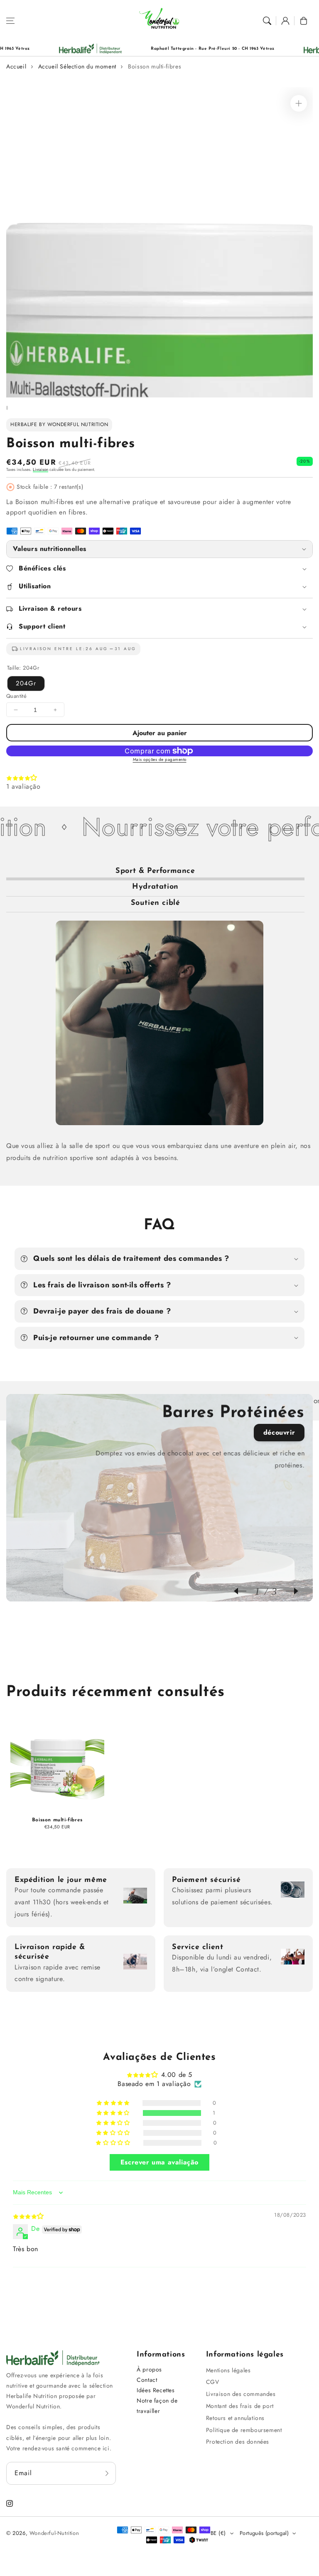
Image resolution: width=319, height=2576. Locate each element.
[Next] (288, 1591)
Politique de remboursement (244, 2430)
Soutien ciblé (156, 903)
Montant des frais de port (240, 2406)
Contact (147, 2380)
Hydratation (155, 887)
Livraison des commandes (241, 2394)
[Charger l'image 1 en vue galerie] (7, 408)
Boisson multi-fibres (155, 66)
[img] (28, 2216)
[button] (10, 21)
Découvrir (279, 1432)
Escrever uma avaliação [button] (159, 2162)
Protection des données (238, 2442)
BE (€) (218, 2533)
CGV (213, 2382)
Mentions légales (228, 2370)
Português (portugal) (264, 2533)
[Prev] (244, 1591)
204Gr (26, 683)
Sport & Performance (155, 871)
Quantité (16, 696)
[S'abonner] (107, 2473)
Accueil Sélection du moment (77, 66)
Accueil (16, 66)
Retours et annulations (235, 2418)
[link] (275, 49)
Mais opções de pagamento (160, 759)
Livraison (40, 469)
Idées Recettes (156, 2390)
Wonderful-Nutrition (54, 2533)
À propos (149, 2369)
